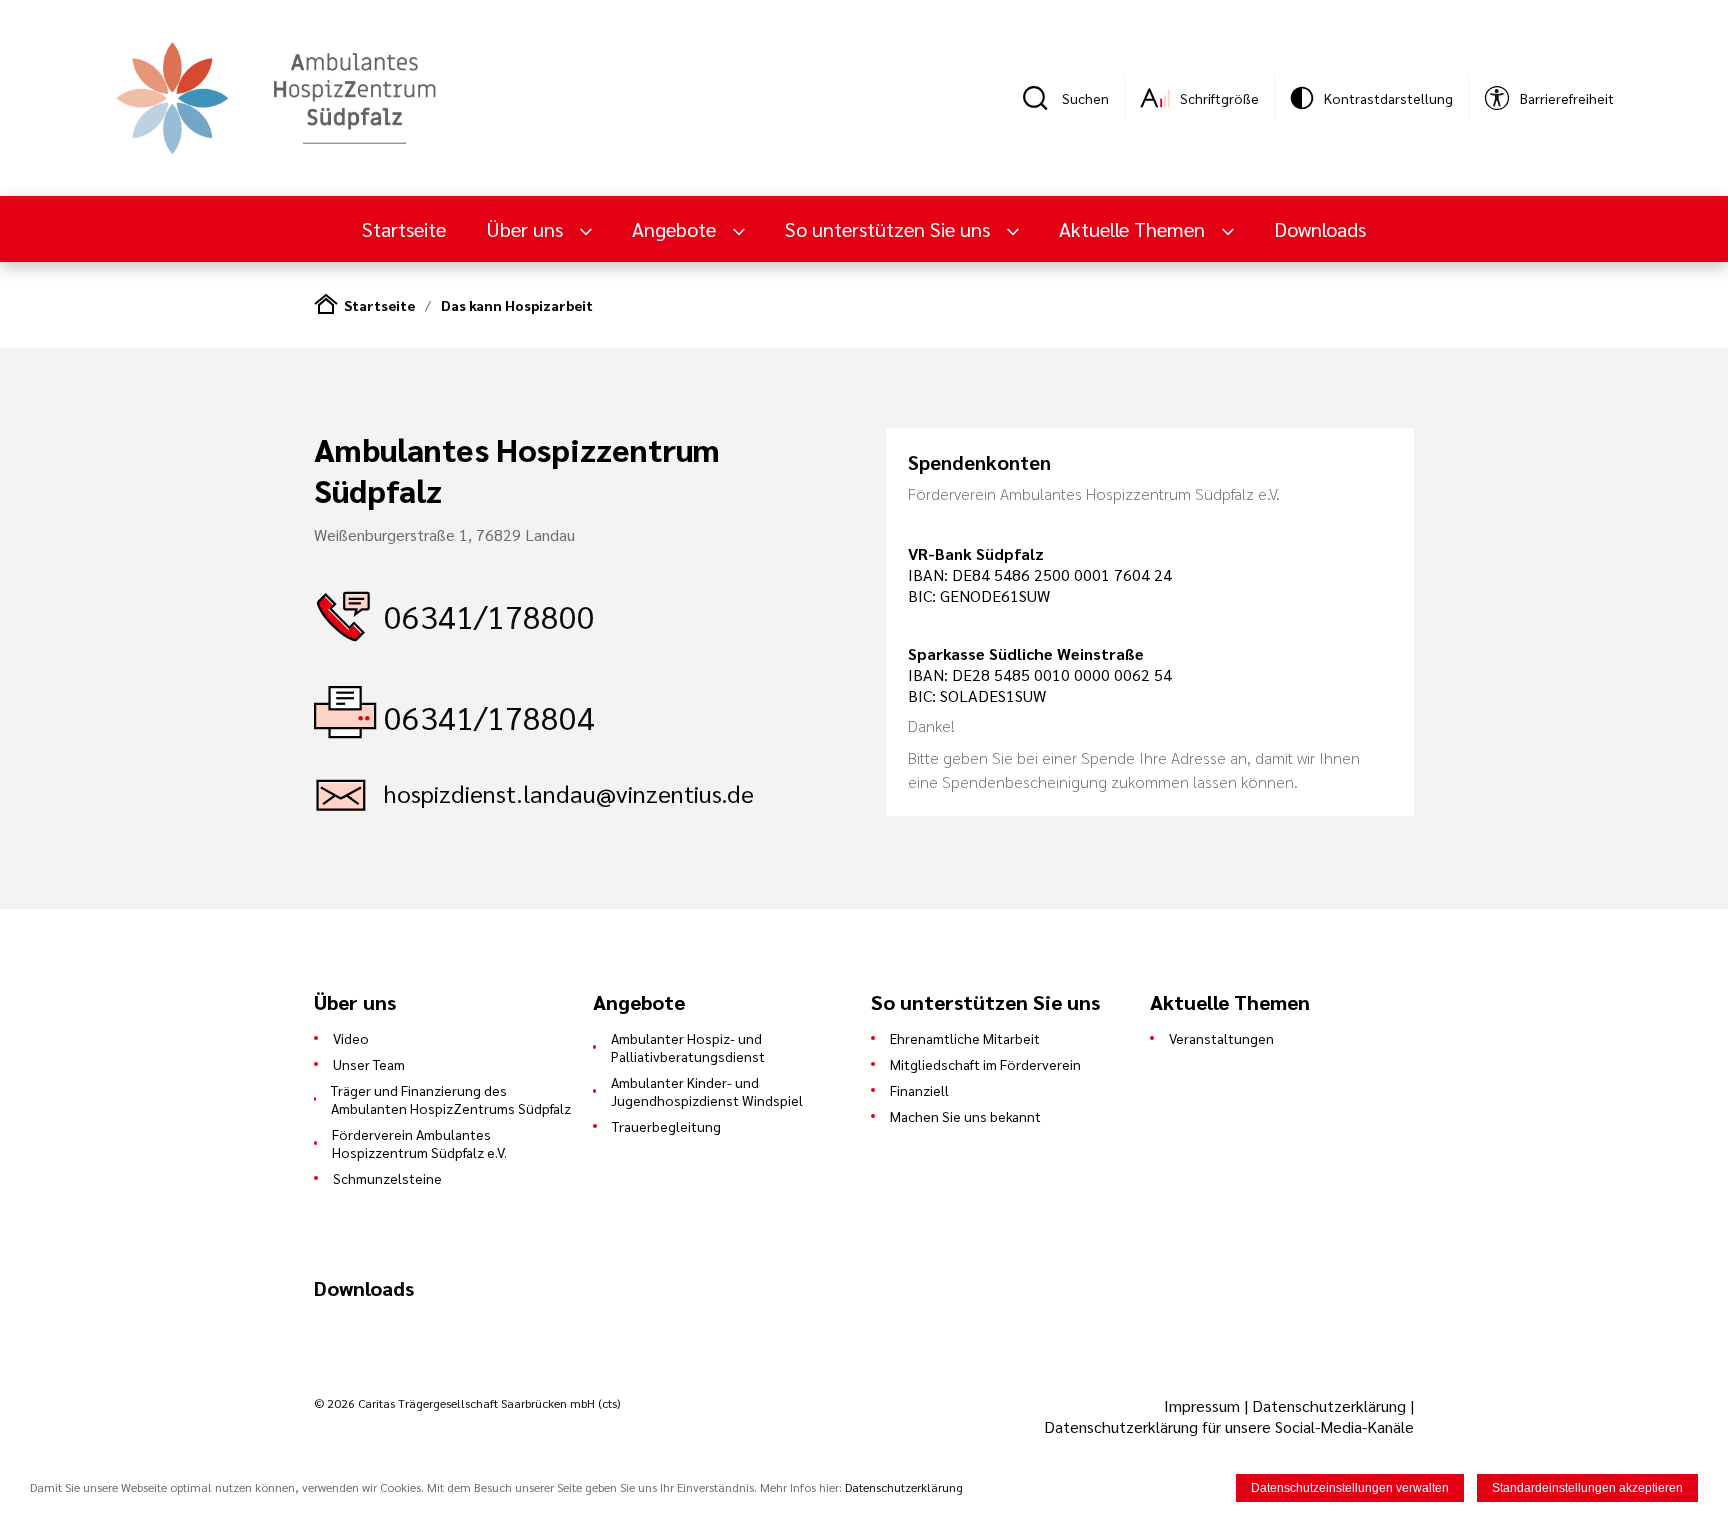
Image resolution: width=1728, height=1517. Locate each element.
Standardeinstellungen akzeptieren (1587, 1488)
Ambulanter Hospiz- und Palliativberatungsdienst (688, 1047)
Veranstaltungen (1221, 1038)
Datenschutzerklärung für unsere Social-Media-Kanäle (1229, 1426)
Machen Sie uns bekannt (965, 1116)
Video (351, 1038)
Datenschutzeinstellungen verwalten (1350, 1488)
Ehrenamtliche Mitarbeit (965, 1038)
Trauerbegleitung (666, 1126)
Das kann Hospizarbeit (517, 305)
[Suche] (1042, 98)
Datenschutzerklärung (1329, 1405)
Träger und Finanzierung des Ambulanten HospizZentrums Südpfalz (451, 1099)
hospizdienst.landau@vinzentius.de (569, 793)
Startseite (404, 229)
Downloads (1320, 229)
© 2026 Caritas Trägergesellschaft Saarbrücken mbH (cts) (467, 1403)
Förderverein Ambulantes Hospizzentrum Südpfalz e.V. (419, 1143)
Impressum (1204, 1405)
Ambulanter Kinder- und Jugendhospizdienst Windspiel (707, 1091)
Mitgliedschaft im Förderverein (985, 1064)
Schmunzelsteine (387, 1178)
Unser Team (369, 1064)
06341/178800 (489, 615)
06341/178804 (489, 716)
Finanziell (919, 1090)
